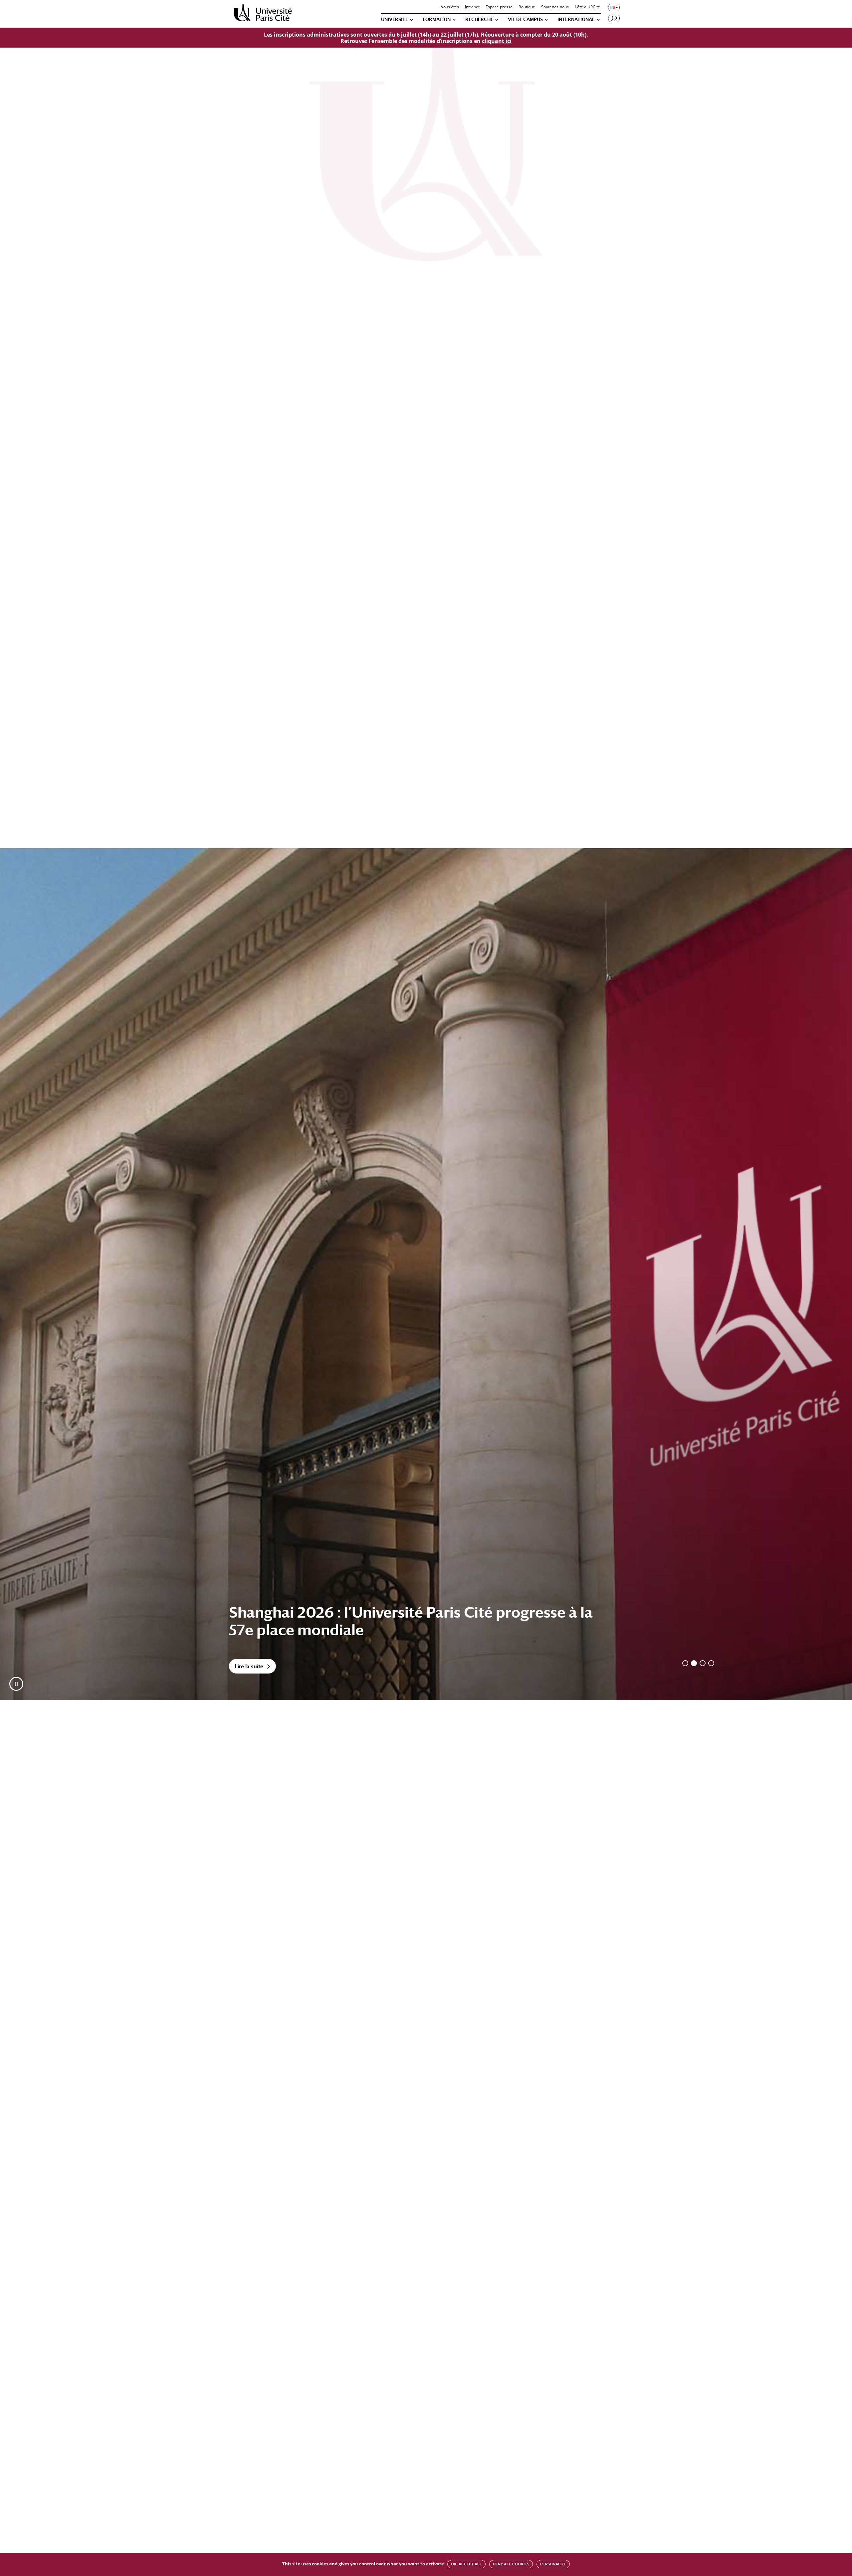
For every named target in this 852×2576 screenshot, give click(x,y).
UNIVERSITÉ (395, 19)
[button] (16, 1684)
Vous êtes (450, 7)
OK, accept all (466, 2564)
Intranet (472, 7)
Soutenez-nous (555, 7)
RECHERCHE (479, 19)
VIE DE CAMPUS (525, 19)
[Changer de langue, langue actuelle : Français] (613, 7)
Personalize (553, 2564)
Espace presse (499, 7)
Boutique (527, 7)
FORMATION (437, 19)
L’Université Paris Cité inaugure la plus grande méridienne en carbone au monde (388, 1621)
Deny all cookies (511, 2564)
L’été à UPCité (587, 7)
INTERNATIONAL (576, 19)
